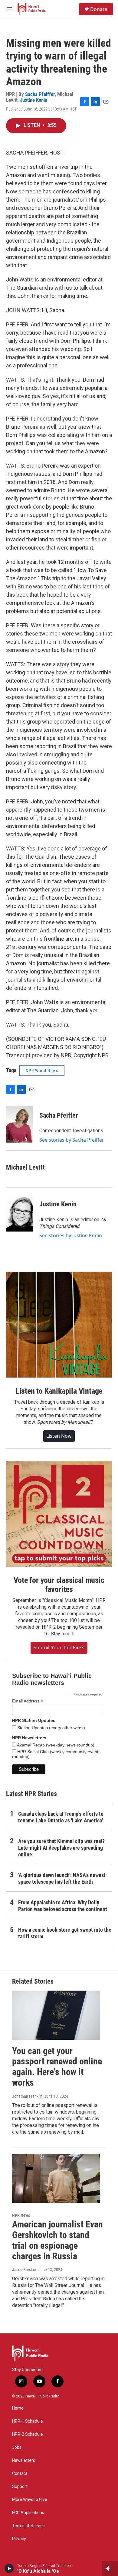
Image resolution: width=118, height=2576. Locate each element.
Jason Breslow (24, 2270)
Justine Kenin (34, 100)
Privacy (19, 2539)
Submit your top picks (59, 1647)
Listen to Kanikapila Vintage (59, 1391)
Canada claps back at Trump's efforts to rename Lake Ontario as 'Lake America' (61, 1817)
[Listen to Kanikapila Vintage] (59, 1325)
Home (18, 2408)
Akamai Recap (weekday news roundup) (55, 1745)
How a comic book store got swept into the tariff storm (65, 1933)
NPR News (21, 2215)
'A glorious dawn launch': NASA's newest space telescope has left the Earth (62, 1878)
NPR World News (42, 1071)
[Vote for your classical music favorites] (59, 1514)
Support (20, 2487)
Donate (99, 9)
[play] (9, 2568)
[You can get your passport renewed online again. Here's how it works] (56, 2015)
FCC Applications (28, 2513)
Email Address (28, 1701)
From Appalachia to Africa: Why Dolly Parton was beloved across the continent (63, 1906)
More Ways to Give (30, 2500)
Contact (20, 2474)
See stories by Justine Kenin (71, 1235)
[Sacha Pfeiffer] (20, 1124)
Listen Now (59, 1436)
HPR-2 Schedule (28, 2434)
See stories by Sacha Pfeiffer (72, 1140)
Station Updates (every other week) (51, 1728)
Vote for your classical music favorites (59, 1585)
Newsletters (24, 2460)
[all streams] (110, 2568)
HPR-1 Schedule (28, 2421)
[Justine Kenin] (20, 1213)
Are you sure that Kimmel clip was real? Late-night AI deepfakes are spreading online (61, 1848)
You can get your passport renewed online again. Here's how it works (57, 2067)
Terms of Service (28, 2526)
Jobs (17, 2447)
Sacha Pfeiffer (40, 94)
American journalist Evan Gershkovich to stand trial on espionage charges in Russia (57, 2240)
